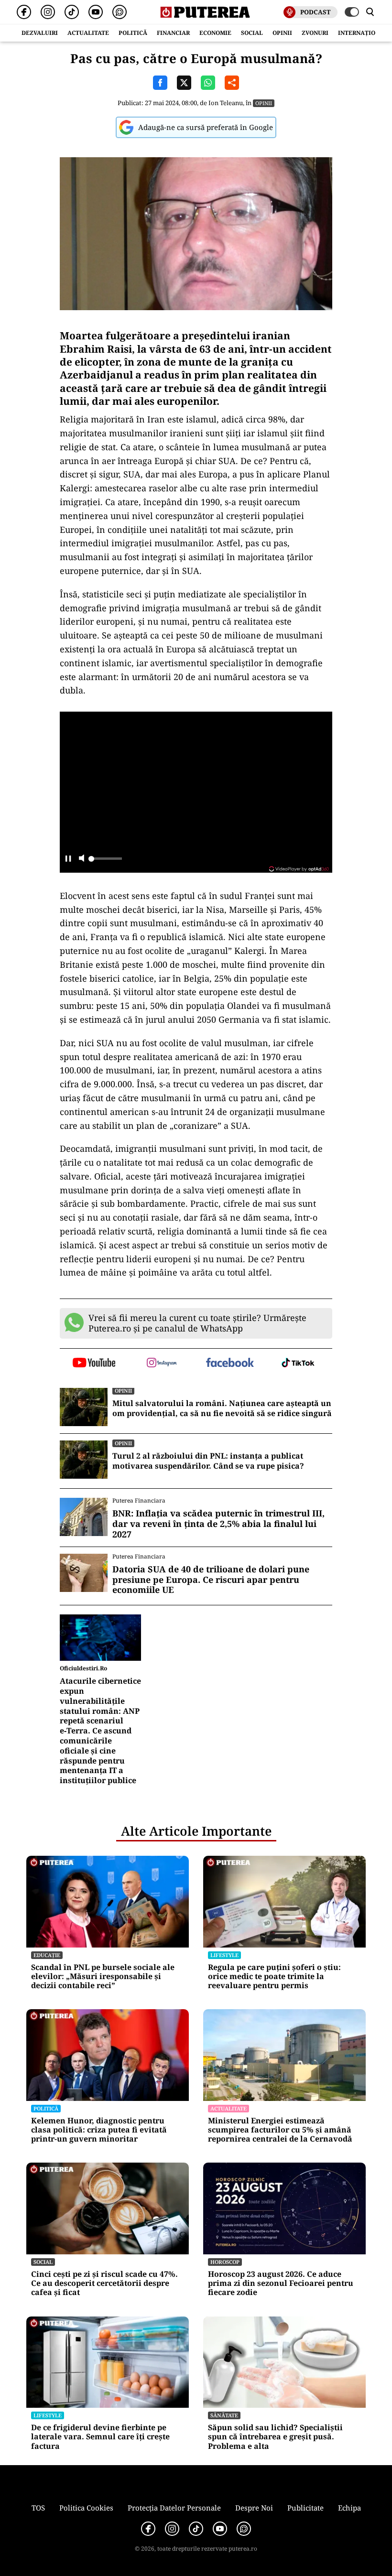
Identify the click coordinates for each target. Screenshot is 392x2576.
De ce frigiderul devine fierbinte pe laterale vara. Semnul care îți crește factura (100, 2437)
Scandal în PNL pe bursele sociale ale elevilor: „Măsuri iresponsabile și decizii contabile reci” (103, 1977)
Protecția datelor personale (174, 2508)
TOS (38, 2508)
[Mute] (82, 859)
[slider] (105, 861)
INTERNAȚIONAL (363, 33)
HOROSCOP (225, 2262)
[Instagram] (48, 12)
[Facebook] (24, 12)
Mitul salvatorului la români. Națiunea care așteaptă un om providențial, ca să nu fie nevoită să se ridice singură (222, 1408)
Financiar (173, 33)
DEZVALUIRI (40, 33)
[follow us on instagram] (162, 1364)
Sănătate (224, 2415)
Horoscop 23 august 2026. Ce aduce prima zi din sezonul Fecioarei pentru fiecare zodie (281, 2284)
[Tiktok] (72, 12)
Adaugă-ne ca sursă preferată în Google (206, 127)
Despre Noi (254, 2508)
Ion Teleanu (226, 103)
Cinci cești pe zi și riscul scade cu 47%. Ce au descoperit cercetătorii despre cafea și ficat (104, 2284)
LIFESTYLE (224, 1955)
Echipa (349, 2508)
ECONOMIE (215, 33)
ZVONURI (315, 33)
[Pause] (68, 859)
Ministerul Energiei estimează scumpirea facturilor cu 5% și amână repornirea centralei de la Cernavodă (280, 2130)
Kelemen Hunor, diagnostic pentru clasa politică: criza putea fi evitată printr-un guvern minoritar (99, 2130)
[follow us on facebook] (230, 1363)
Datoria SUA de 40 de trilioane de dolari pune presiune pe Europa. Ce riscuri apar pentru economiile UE (211, 1580)
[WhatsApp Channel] (120, 12)
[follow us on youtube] (94, 1364)
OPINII (282, 33)
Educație (47, 1955)
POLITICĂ (133, 33)
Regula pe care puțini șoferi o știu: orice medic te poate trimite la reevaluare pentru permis (274, 1977)
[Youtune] (96, 12)
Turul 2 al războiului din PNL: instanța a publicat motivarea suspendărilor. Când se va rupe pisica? (208, 1461)
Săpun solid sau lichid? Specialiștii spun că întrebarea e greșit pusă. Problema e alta (275, 2437)
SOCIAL (252, 33)
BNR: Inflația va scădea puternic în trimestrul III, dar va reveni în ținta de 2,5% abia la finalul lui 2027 (218, 1524)
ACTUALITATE (88, 33)
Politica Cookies (86, 2508)
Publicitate (305, 2508)
